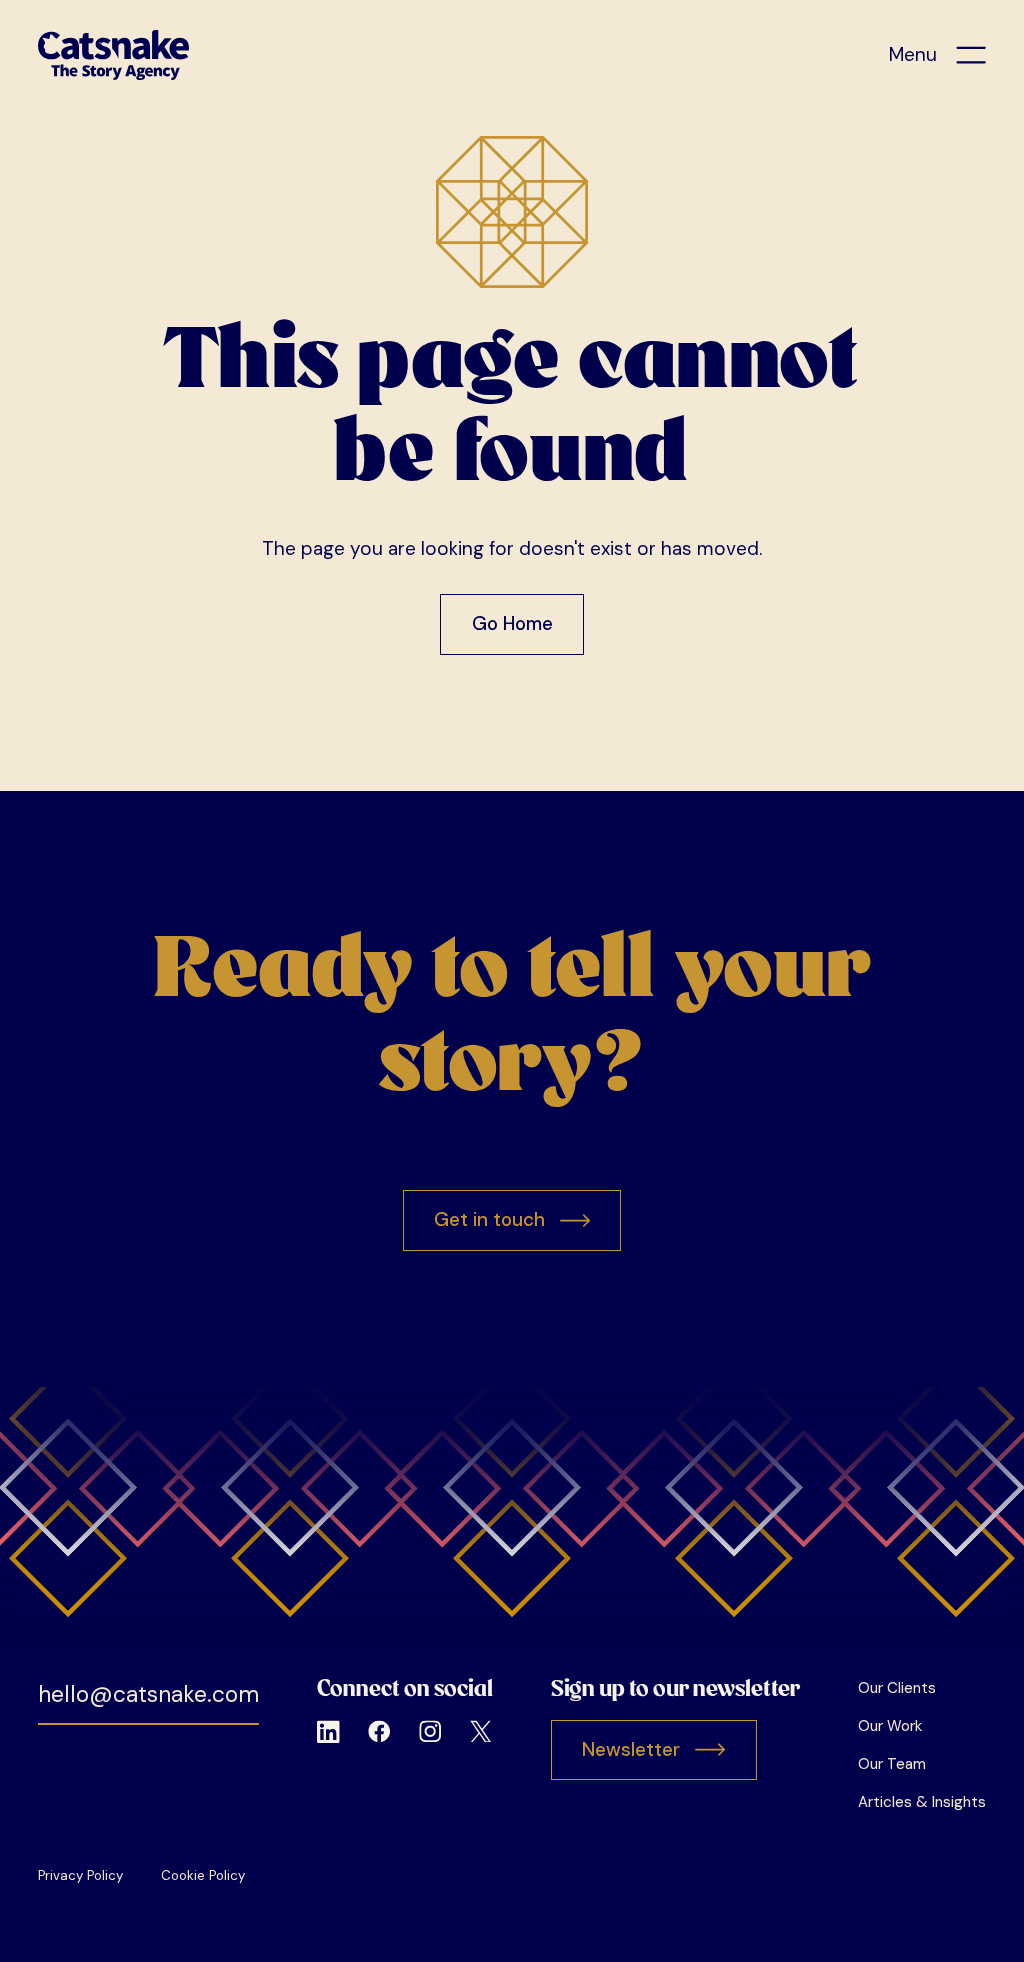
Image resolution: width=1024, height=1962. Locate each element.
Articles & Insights (922, 1802)
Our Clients (897, 1688)
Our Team (892, 1764)
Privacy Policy (80, 1875)
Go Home (512, 623)
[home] (113, 55)
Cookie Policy (203, 1875)
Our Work (890, 1726)
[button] (937, 55)
